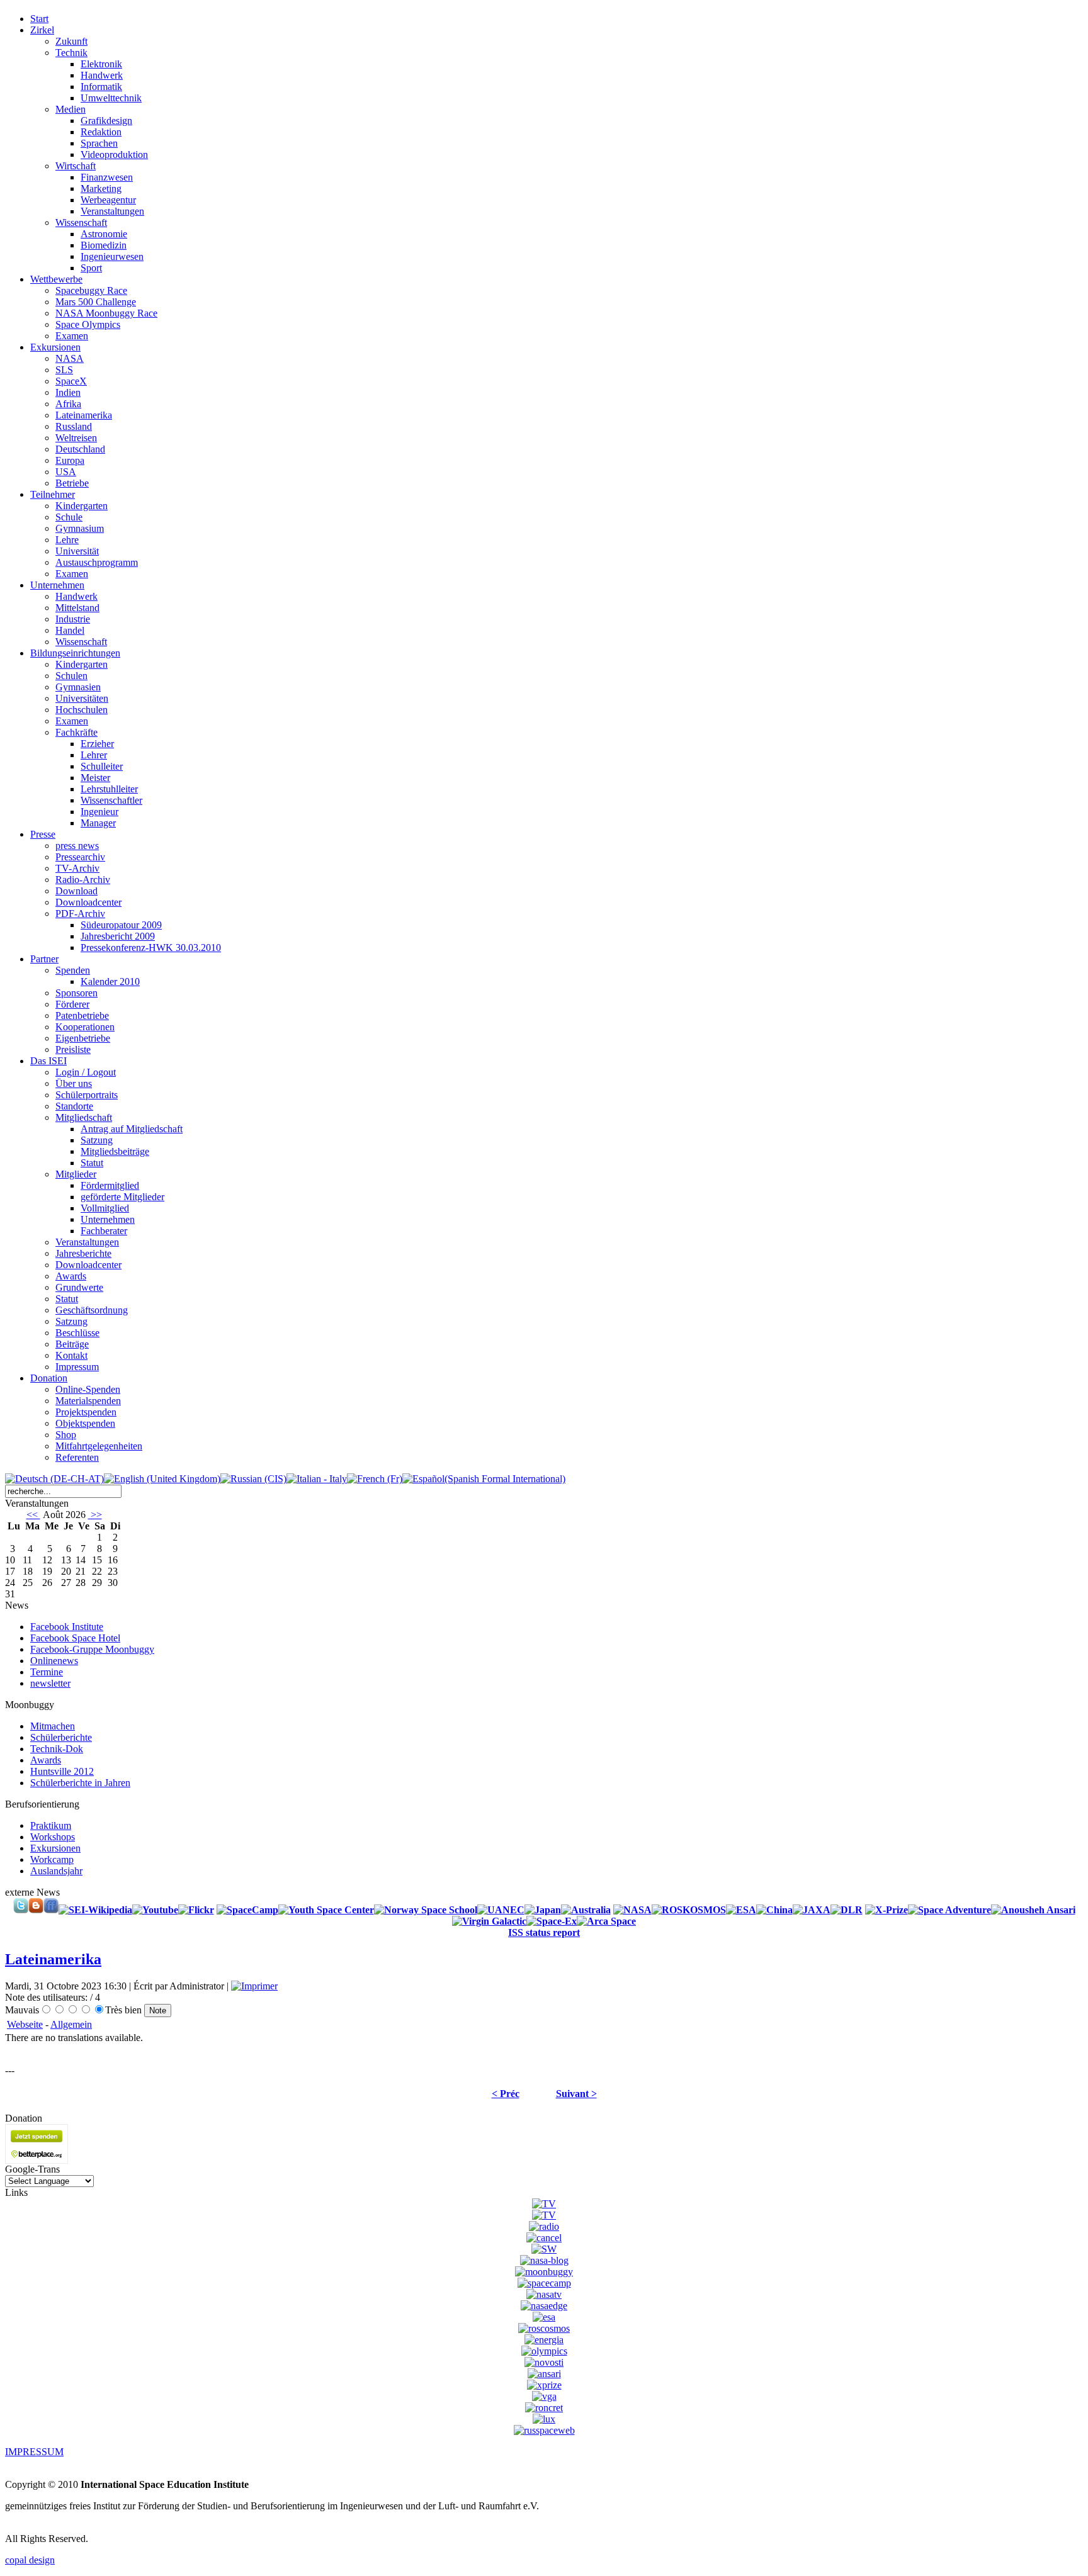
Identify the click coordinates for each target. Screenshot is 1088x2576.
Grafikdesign (106, 121)
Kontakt (71, 1355)
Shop (66, 1435)
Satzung (97, 1140)
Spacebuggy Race (91, 290)
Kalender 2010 (110, 981)
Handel (70, 630)
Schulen (71, 676)
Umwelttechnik (111, 98)
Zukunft (71, 41)
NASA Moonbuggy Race (106, 313)
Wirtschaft (76, 166)
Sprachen (99, 143)
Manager (98, 823)
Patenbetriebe (82, 1015)
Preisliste (73, 1049)
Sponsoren (76, 993)
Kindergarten (82, 506)
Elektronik (101, 64)
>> (95, 1515)
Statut (92, 1163)
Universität (77, 551)
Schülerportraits (87, 1095)
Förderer (72, 1004)
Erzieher (97, 744)
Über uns (74, 1083)
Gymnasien (78, 687)
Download (76, 891)
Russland (74, 426)
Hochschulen (82, 710)
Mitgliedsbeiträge (115, 1151)
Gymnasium (80, 528)
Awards (71, 1276)
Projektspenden (86, 1412)
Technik (71, 53)
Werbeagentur (108, 200)
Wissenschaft (81, 222)
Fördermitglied (110, 1185)
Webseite (25, 2024)
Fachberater (104, 1231)
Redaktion (101, 132)
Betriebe (72, 483)
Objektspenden (85, 1423)
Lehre (67, 540)
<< (33, 1515)
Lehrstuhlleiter (109, 789)
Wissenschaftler (111, 800)
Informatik (101, 87)
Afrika (68, 404)
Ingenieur (99, 812)
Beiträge (72, 1344)
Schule (69, 517)
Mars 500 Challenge (96, 302)
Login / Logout (86, 1072)
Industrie (73, 619)
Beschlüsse (77, 1333)
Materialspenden (88, 1401)
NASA (70, 358)
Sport (91, 268)
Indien (68, 392)
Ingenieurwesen (112, 256)
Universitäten (82, 698)
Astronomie (104, 234)
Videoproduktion (114, 155)
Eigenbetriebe (83, 1038)
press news (77, 846)
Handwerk (102, 75)
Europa (70, 460)
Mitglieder (76, 1174)
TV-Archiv (77, 868)
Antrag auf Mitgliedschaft (132, 1129)
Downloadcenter (88, 902)
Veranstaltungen (112, 211)
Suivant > (576, 2094)
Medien (71, 109)
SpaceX (71, 381)
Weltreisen (76, 438)
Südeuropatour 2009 (121, 925)
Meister (95, 778)
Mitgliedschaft (84, 1117)
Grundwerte (79, 1287)
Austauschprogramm (97, 562)
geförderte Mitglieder (122, 1197)
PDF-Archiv (80, 914)
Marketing (101, 188)
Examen (72, 336)
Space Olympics (88, 324)
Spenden (73, 970)
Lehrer (94, 755)
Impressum (77, 1367)
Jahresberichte (83, 1253)
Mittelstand (77, 608)
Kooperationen (85, 1027)
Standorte (74, 1106)
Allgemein (71, 2024)
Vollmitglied (105, 1208)
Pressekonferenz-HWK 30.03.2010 (151, 948)
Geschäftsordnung (92, 1310)
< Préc (506, 2094)
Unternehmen (108, 1219)
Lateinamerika (84, 415)
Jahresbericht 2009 (118, 936)
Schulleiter (102, 766)
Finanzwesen (107, 177)
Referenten (77, 1457)
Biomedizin (104, 245)
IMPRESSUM (34, 2452)
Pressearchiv (80, 857)
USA (66, 472)
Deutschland (80, 449)
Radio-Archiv (83, 880)
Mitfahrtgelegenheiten (99, 1446)
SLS (64, 370)
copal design (30, 2560)
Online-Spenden (88, 1389)
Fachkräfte (76, 732)
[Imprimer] (254, 1986)
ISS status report (544, 1932)
